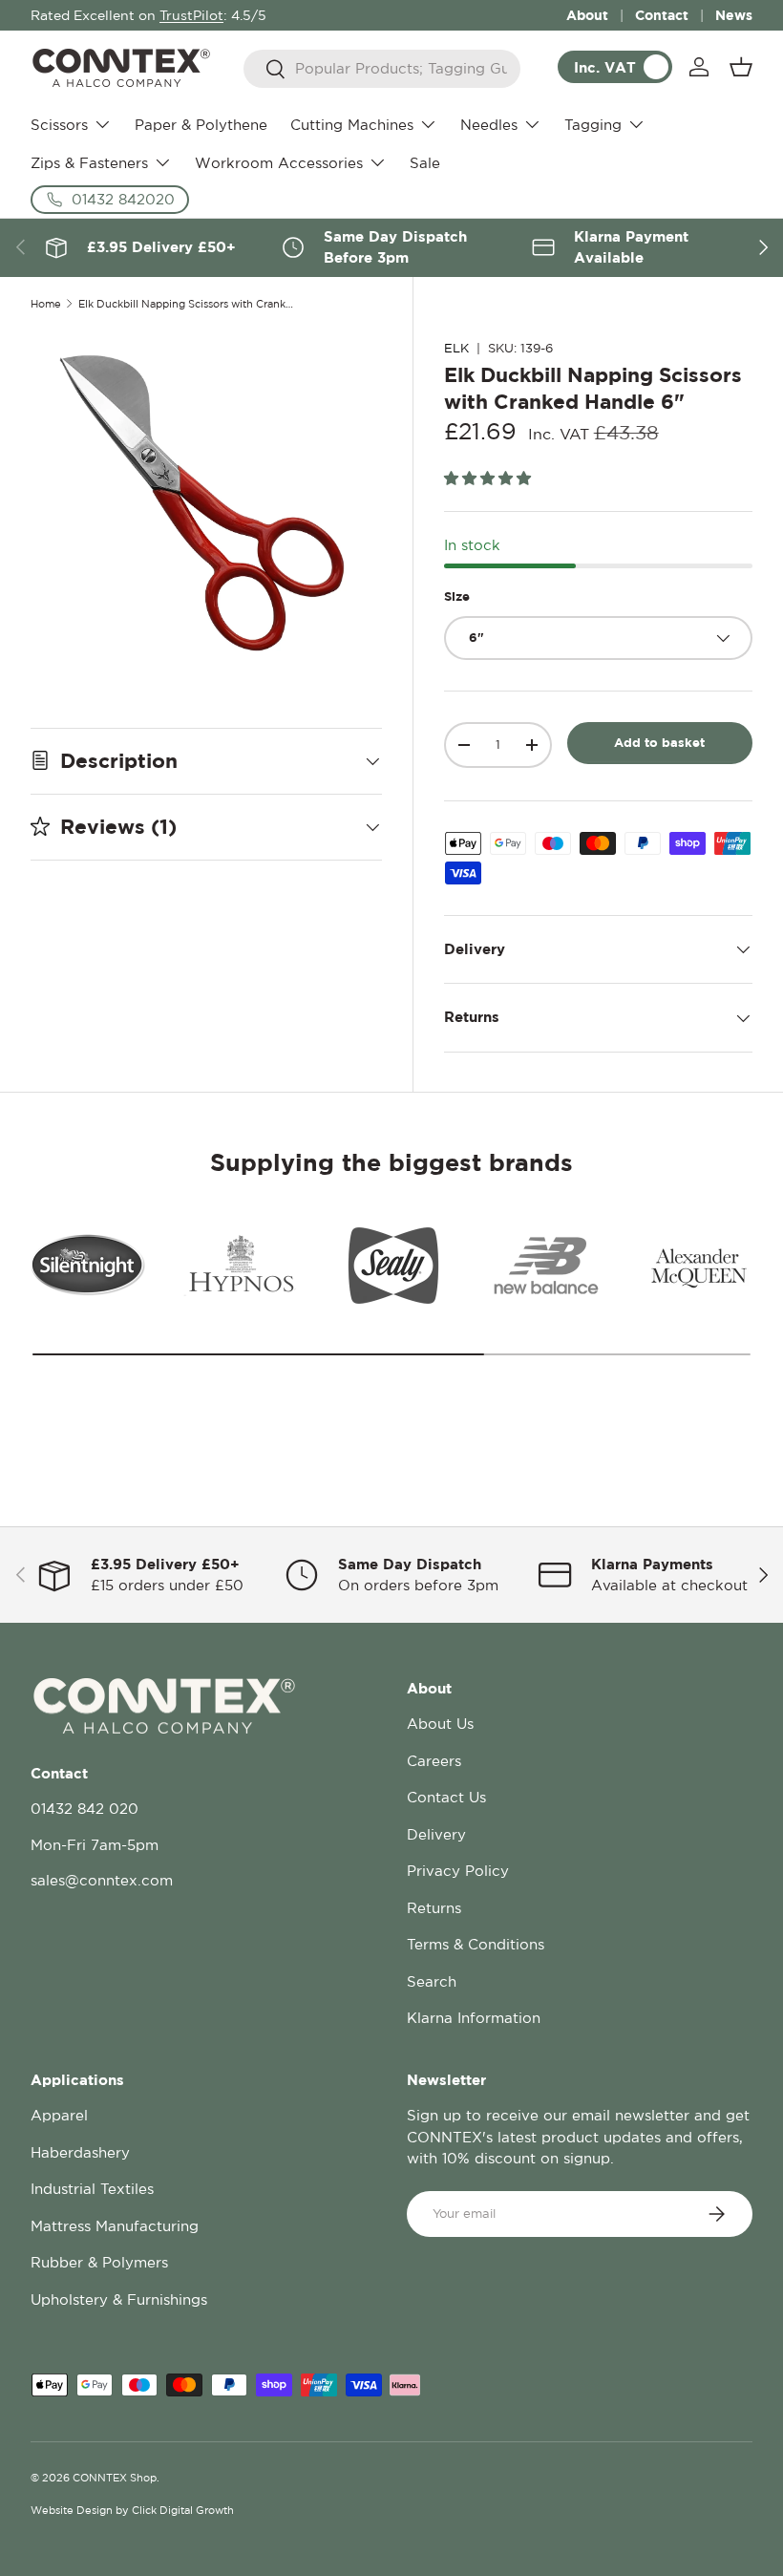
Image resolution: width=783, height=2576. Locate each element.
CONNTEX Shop (115, 2478)
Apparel (59, 2115)
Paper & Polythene (201, 125)
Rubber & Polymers (99, 2262)
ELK (456, 348)
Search (432, 1981)
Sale (425, 163)
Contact (662, 15)
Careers (434, 1761)
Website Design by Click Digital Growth (132, 2510)
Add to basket (659, 742)
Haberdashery (80, 2152)
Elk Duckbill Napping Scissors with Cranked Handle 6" (186, 304)
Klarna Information (474, 2018)
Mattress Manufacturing (115, 2226)
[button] (741, 67)
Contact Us (446, 1797)
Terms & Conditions (476, 1944)
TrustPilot (191, 15)
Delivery (436, 1834)
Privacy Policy (458, 1871)
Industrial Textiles (92, 2189)
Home (46, 304)
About (587, 15)
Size (457, 596)
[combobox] (382, 69)
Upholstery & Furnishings (119, 2299)
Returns (434, 1908)
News (734, 15)
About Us (440, 1724)
